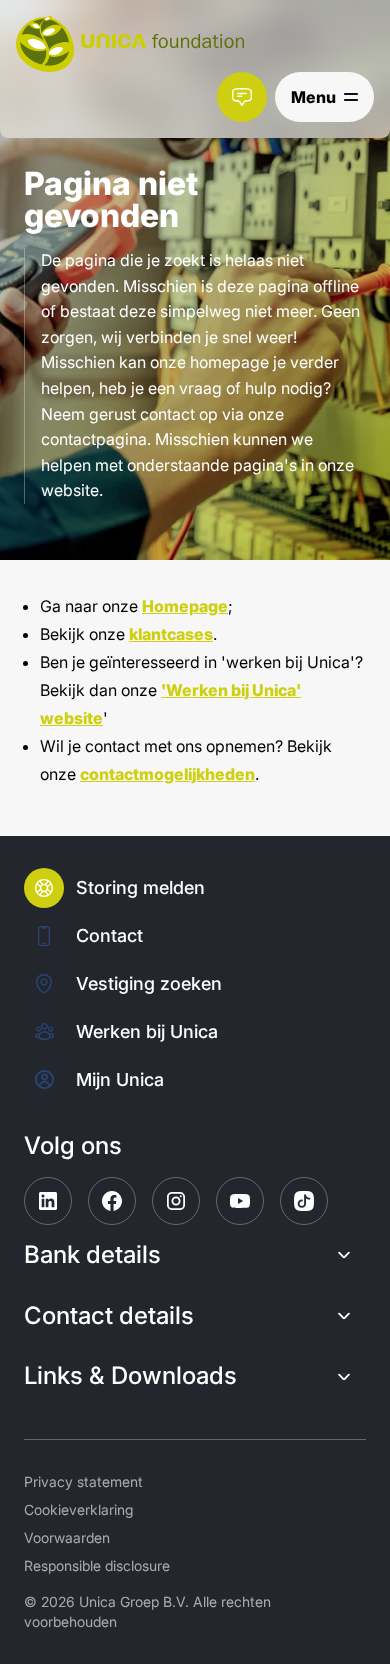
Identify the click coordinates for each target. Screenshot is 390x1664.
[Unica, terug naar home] (130, 44)
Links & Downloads (130, 1376)
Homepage (185, 606)
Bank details (92, 1255)
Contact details (109, 1316)
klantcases (171, 634)
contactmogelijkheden (167, 774)
